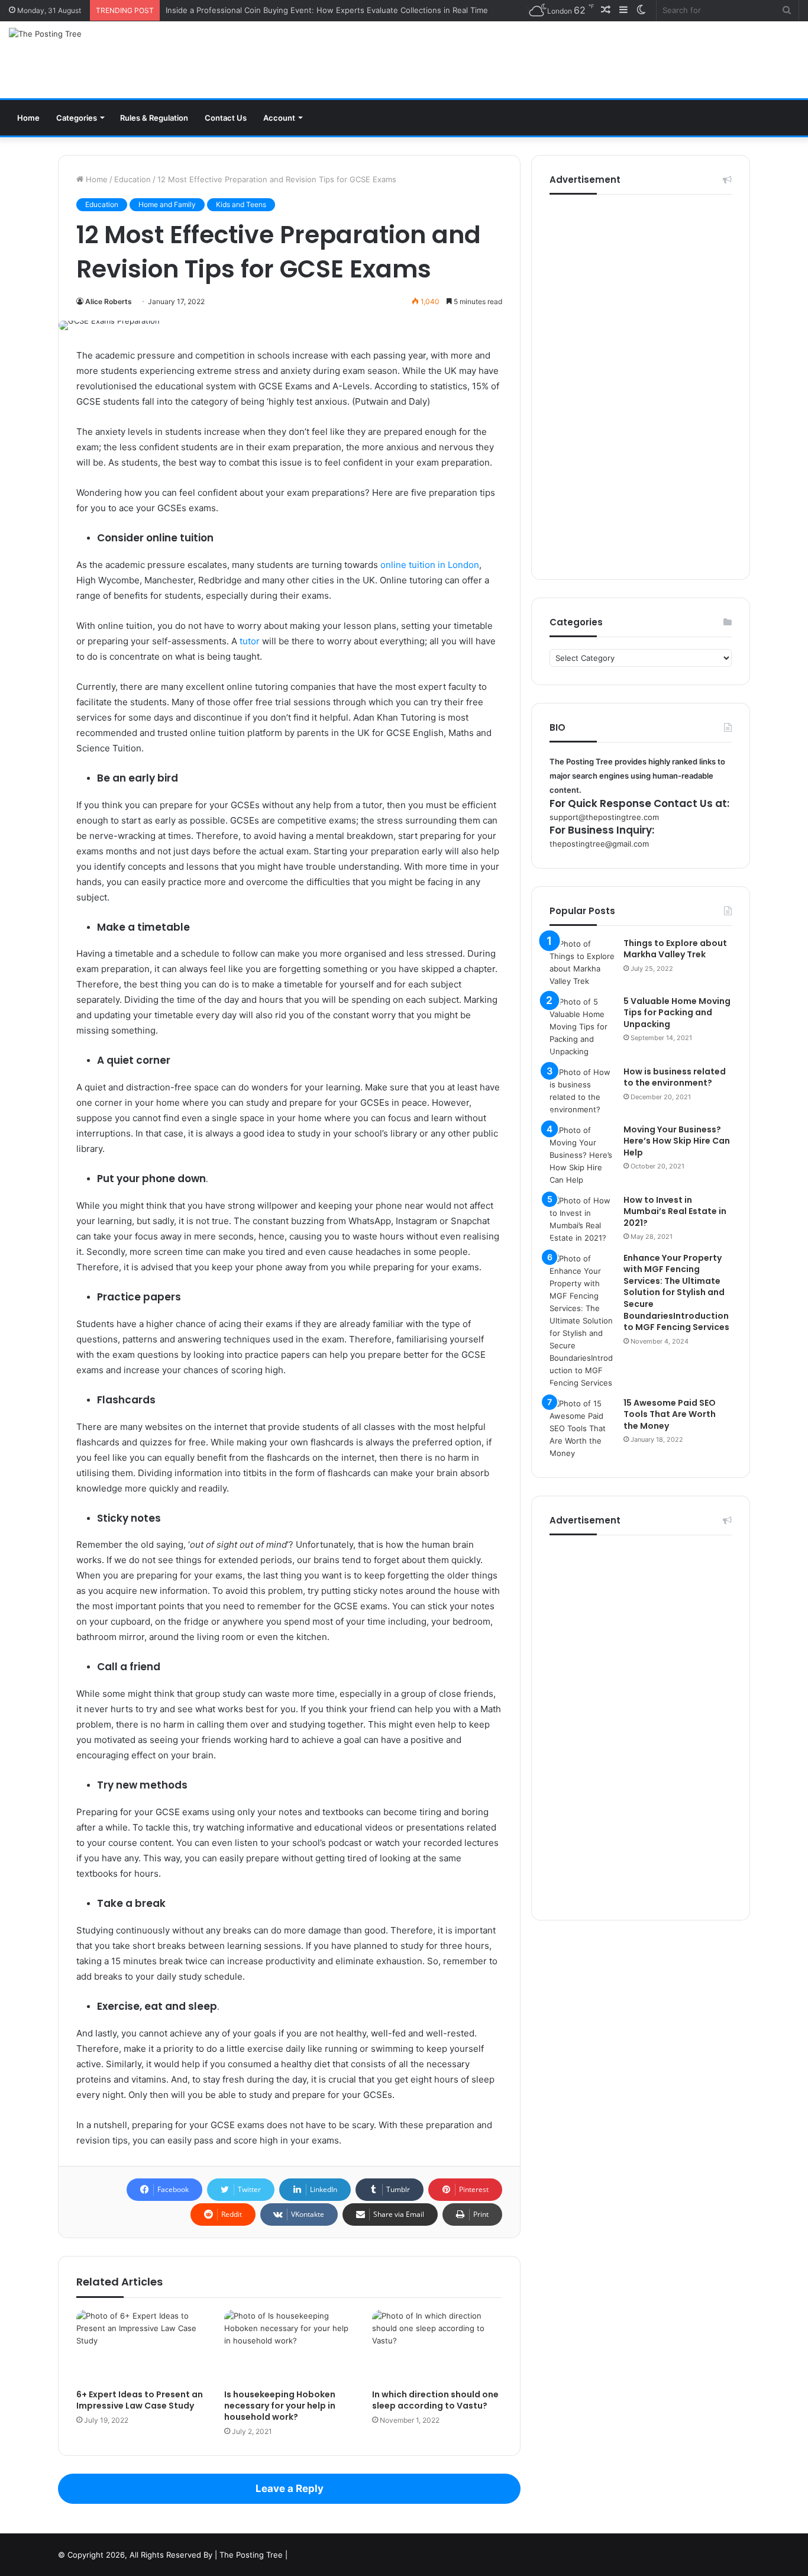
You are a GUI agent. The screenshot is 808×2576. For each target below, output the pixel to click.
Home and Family (167, 204)
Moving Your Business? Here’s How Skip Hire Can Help (677, 1141)
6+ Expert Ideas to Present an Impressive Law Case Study (140, 2400)
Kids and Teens (241, 204)
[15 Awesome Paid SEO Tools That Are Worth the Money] (582, 1429)
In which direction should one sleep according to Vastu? (435, 2400)
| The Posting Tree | (251, 2555)
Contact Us (226, 118)
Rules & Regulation (154, 118)
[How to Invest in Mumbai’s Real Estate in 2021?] (582, 1219)
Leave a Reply (290, 2488)
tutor (250, 641)
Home (28, 118)
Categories (77, 118)
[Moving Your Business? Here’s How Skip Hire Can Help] (582, 1155)
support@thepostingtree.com (604, 817)
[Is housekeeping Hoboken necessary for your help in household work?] (289, 2346)
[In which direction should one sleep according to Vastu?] (437, 2346)
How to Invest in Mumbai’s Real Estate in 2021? (675, 1211)
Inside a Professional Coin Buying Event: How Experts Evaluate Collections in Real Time (327, 10)
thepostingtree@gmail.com (599, 844)
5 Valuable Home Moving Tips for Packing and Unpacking (677, 1013)
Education (132, 179)
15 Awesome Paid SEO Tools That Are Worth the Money (670, 1414)
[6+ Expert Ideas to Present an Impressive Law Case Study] (141, 2346)
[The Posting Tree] (45, 34)
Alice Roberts (109, 301)
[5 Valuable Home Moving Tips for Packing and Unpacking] (582, 1027)
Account (279, 118)
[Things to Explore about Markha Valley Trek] (582, 963)
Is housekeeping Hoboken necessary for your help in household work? (280, 2406)
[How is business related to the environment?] (582, 1091)
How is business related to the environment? (675, 1077)
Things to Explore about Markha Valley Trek (675, 949)
